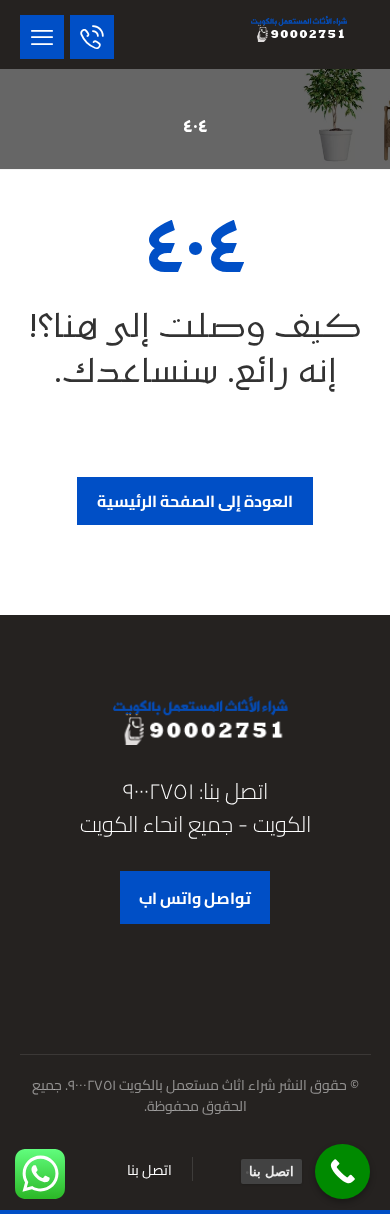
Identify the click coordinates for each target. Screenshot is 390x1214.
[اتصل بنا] (342, 1171)
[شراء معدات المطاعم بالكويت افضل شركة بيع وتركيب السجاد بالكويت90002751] (296, 28)
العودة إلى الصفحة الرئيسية (195, 501)
